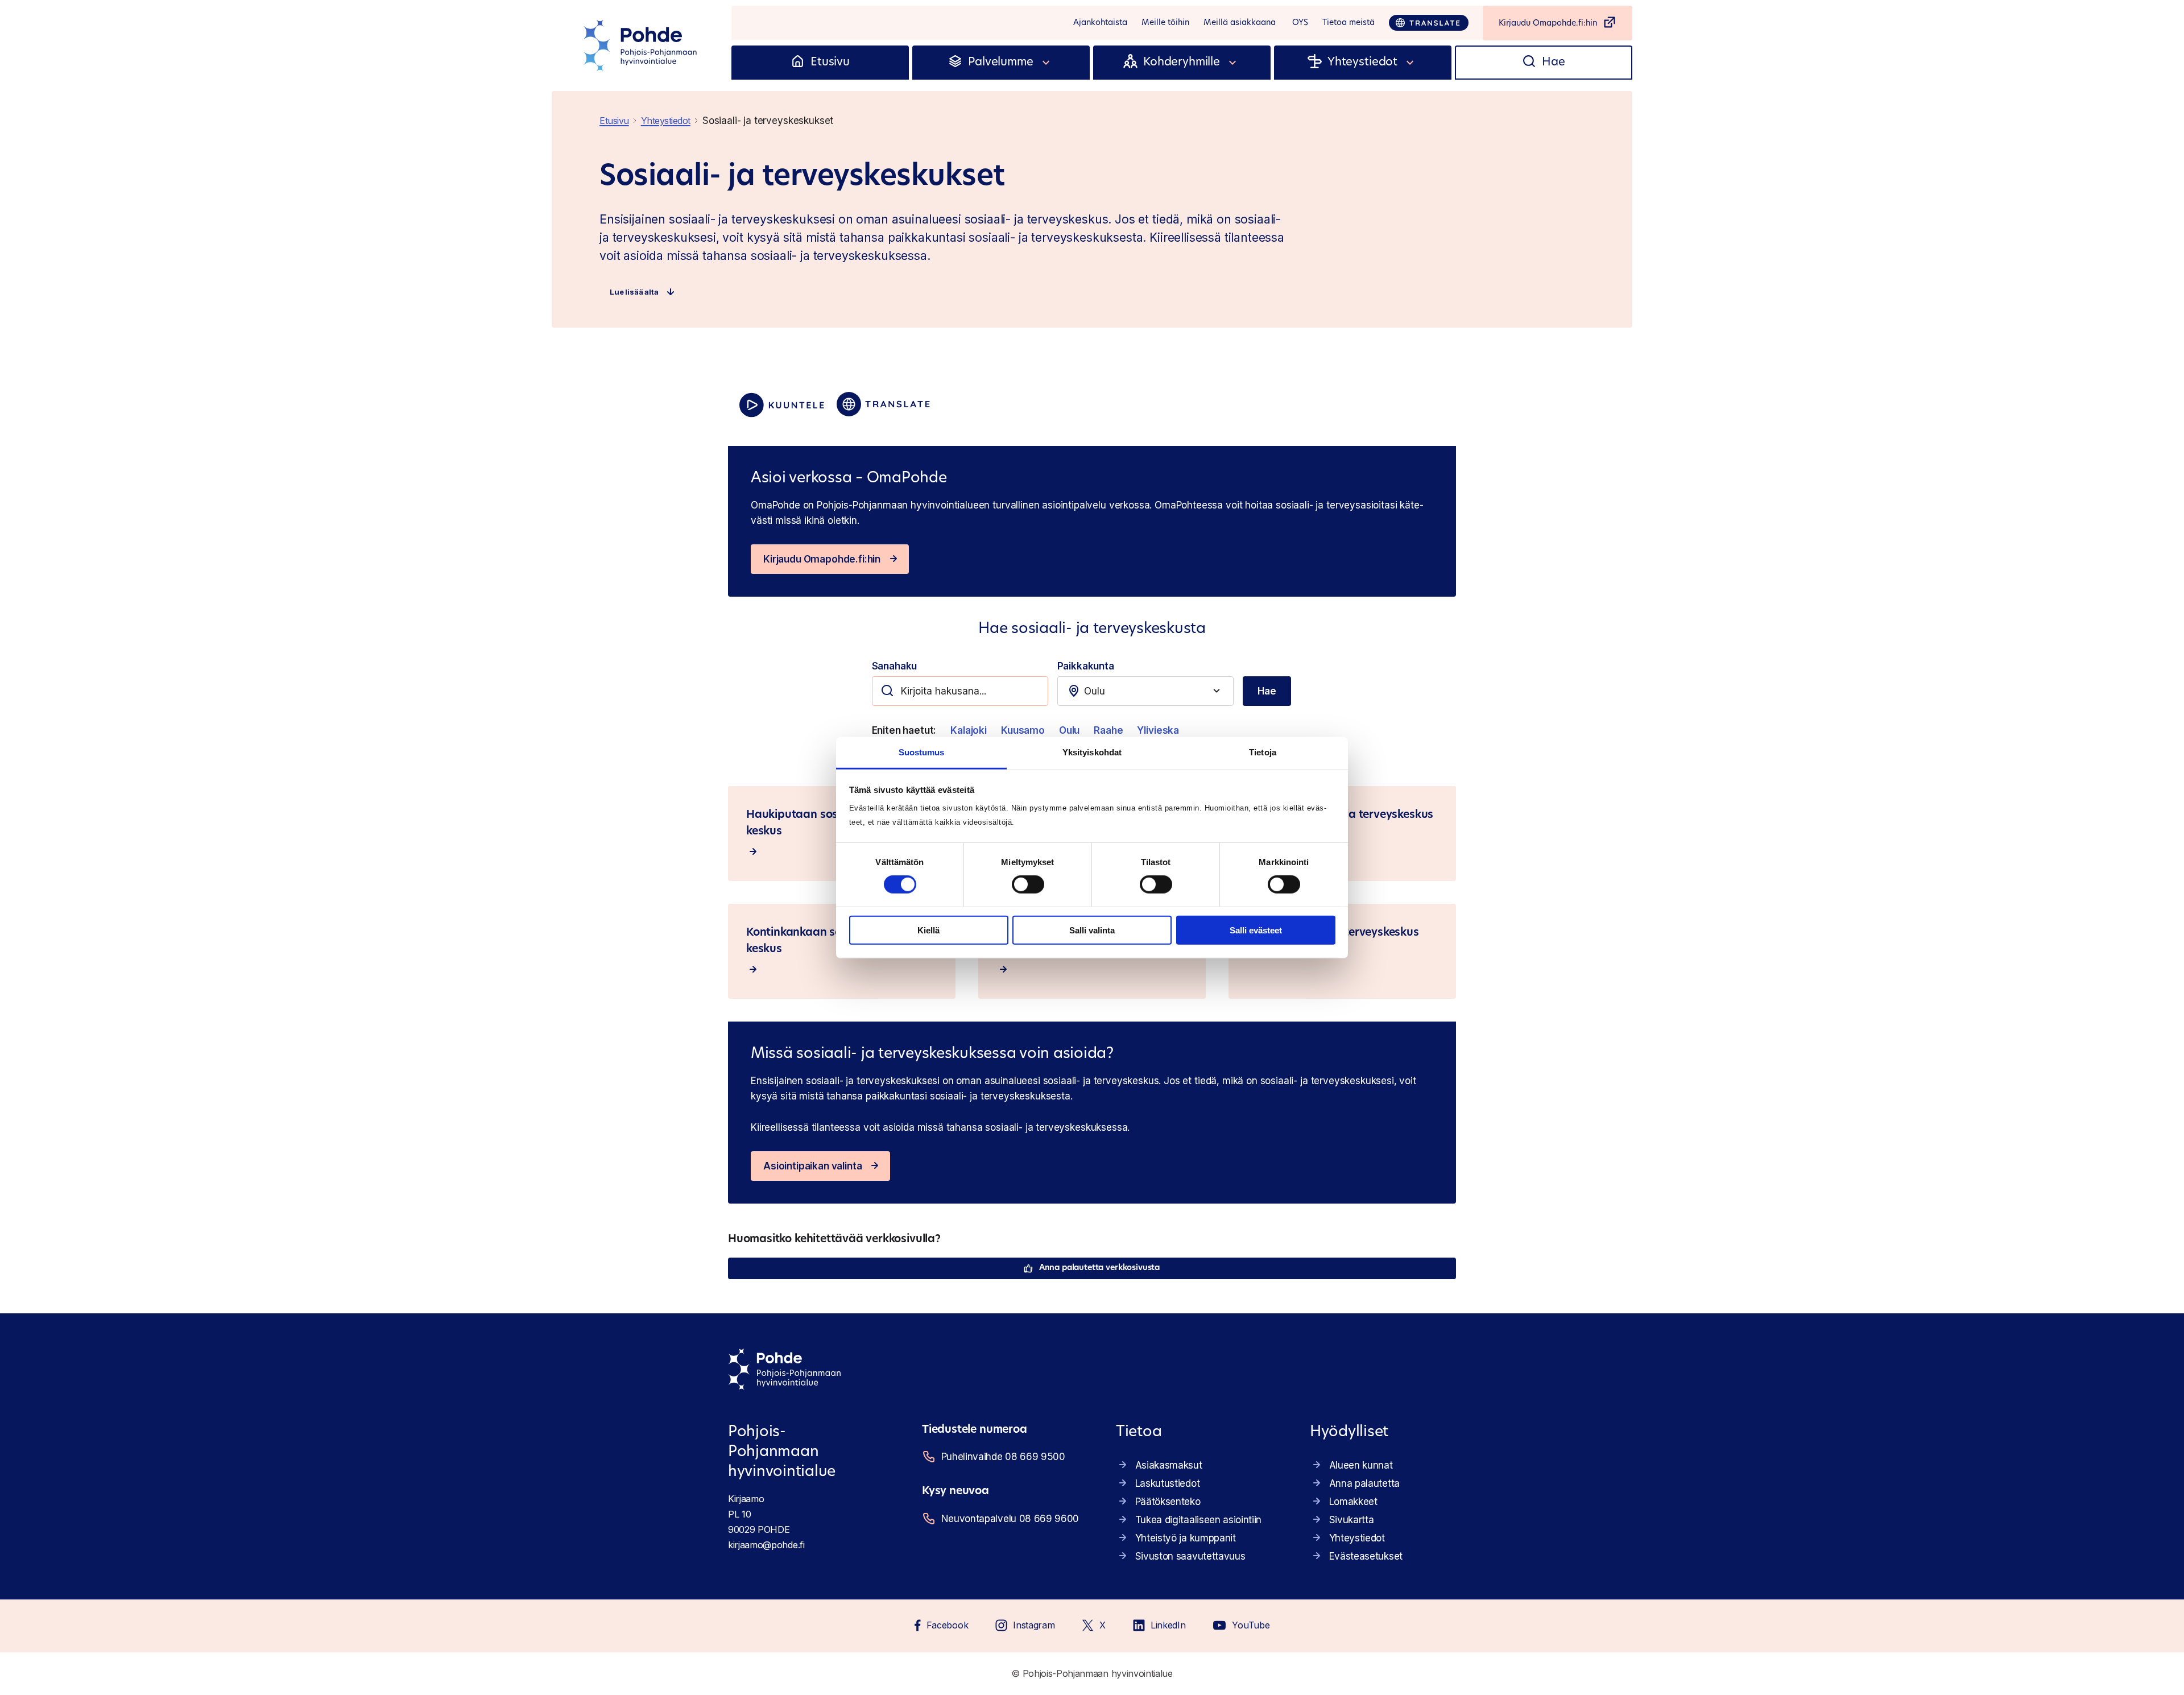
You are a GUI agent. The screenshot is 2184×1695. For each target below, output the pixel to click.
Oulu (1069, 730)
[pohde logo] (642, 46)
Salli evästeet (1256, 930)
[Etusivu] (798, 63)
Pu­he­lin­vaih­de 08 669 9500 (1003, 1457)
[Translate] (1429, 23)
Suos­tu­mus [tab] (922, 752)
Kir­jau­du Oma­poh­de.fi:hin (822, 559)
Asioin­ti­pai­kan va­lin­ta (812, 1166)
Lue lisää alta (634, 292)
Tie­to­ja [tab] (1263, 752)
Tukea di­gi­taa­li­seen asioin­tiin (1198, 1520)
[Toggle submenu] (1046, 63)
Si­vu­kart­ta (1352, 1520)
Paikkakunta (1086, 666)
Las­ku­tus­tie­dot (1168, 1483)
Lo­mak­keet (1353, 1502)
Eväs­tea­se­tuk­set (1366, 1556)
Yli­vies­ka (1158, 730)
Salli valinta (1092, 930)
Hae (1267, 691)
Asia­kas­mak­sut (1169, 1465)
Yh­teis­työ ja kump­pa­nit (1186, 1538)
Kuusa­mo (1023, 730)
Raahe (1108, 730)
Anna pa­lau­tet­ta (1364, 1483)
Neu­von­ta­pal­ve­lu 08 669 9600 (1010, 1519)
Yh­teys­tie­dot (1357, 1538)
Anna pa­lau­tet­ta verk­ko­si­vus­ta (1099, 1268)
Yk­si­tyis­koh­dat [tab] (1092, 752)
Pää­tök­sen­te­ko (1168, 1502)
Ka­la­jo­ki (969, 730)
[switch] (1028, 884)
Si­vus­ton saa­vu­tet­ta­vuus (1190, 1556)
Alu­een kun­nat (1361, 1465)
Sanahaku (895, 666)
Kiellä (928, 930)
